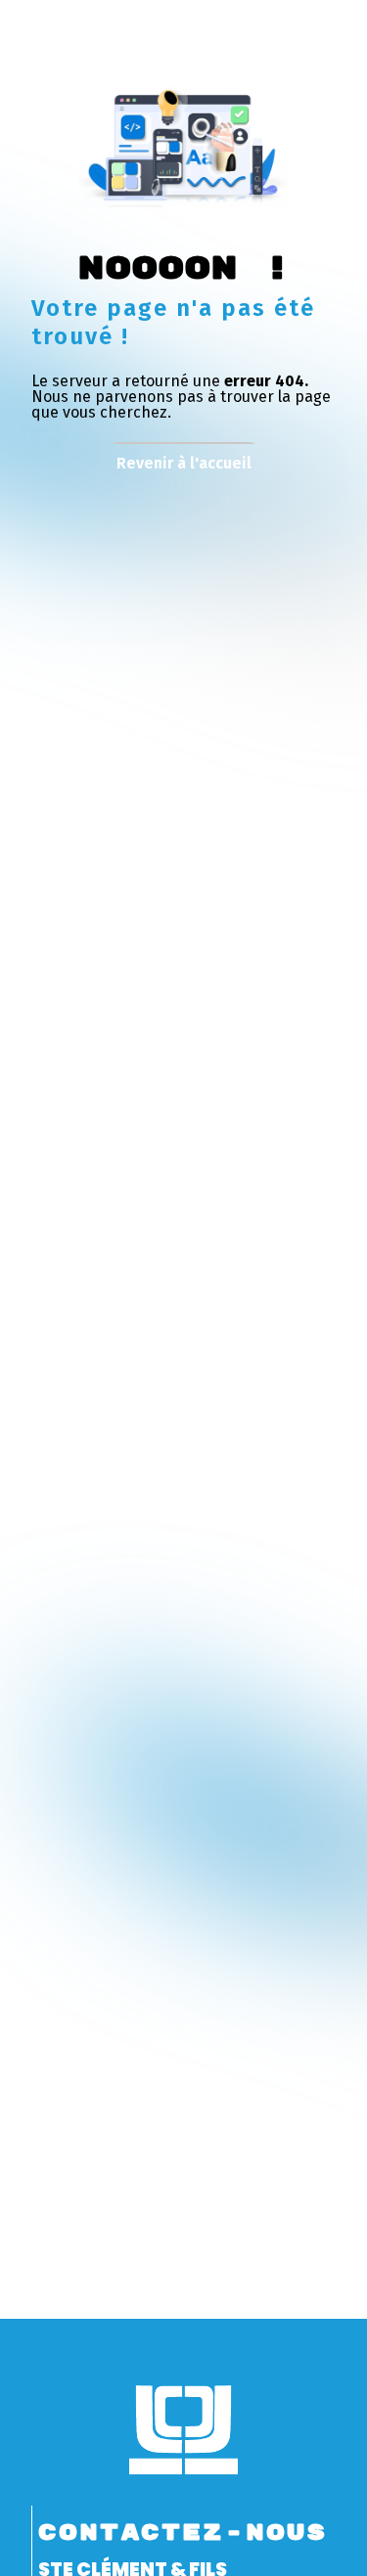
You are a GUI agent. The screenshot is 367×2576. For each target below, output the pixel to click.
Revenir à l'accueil (184, 463)
